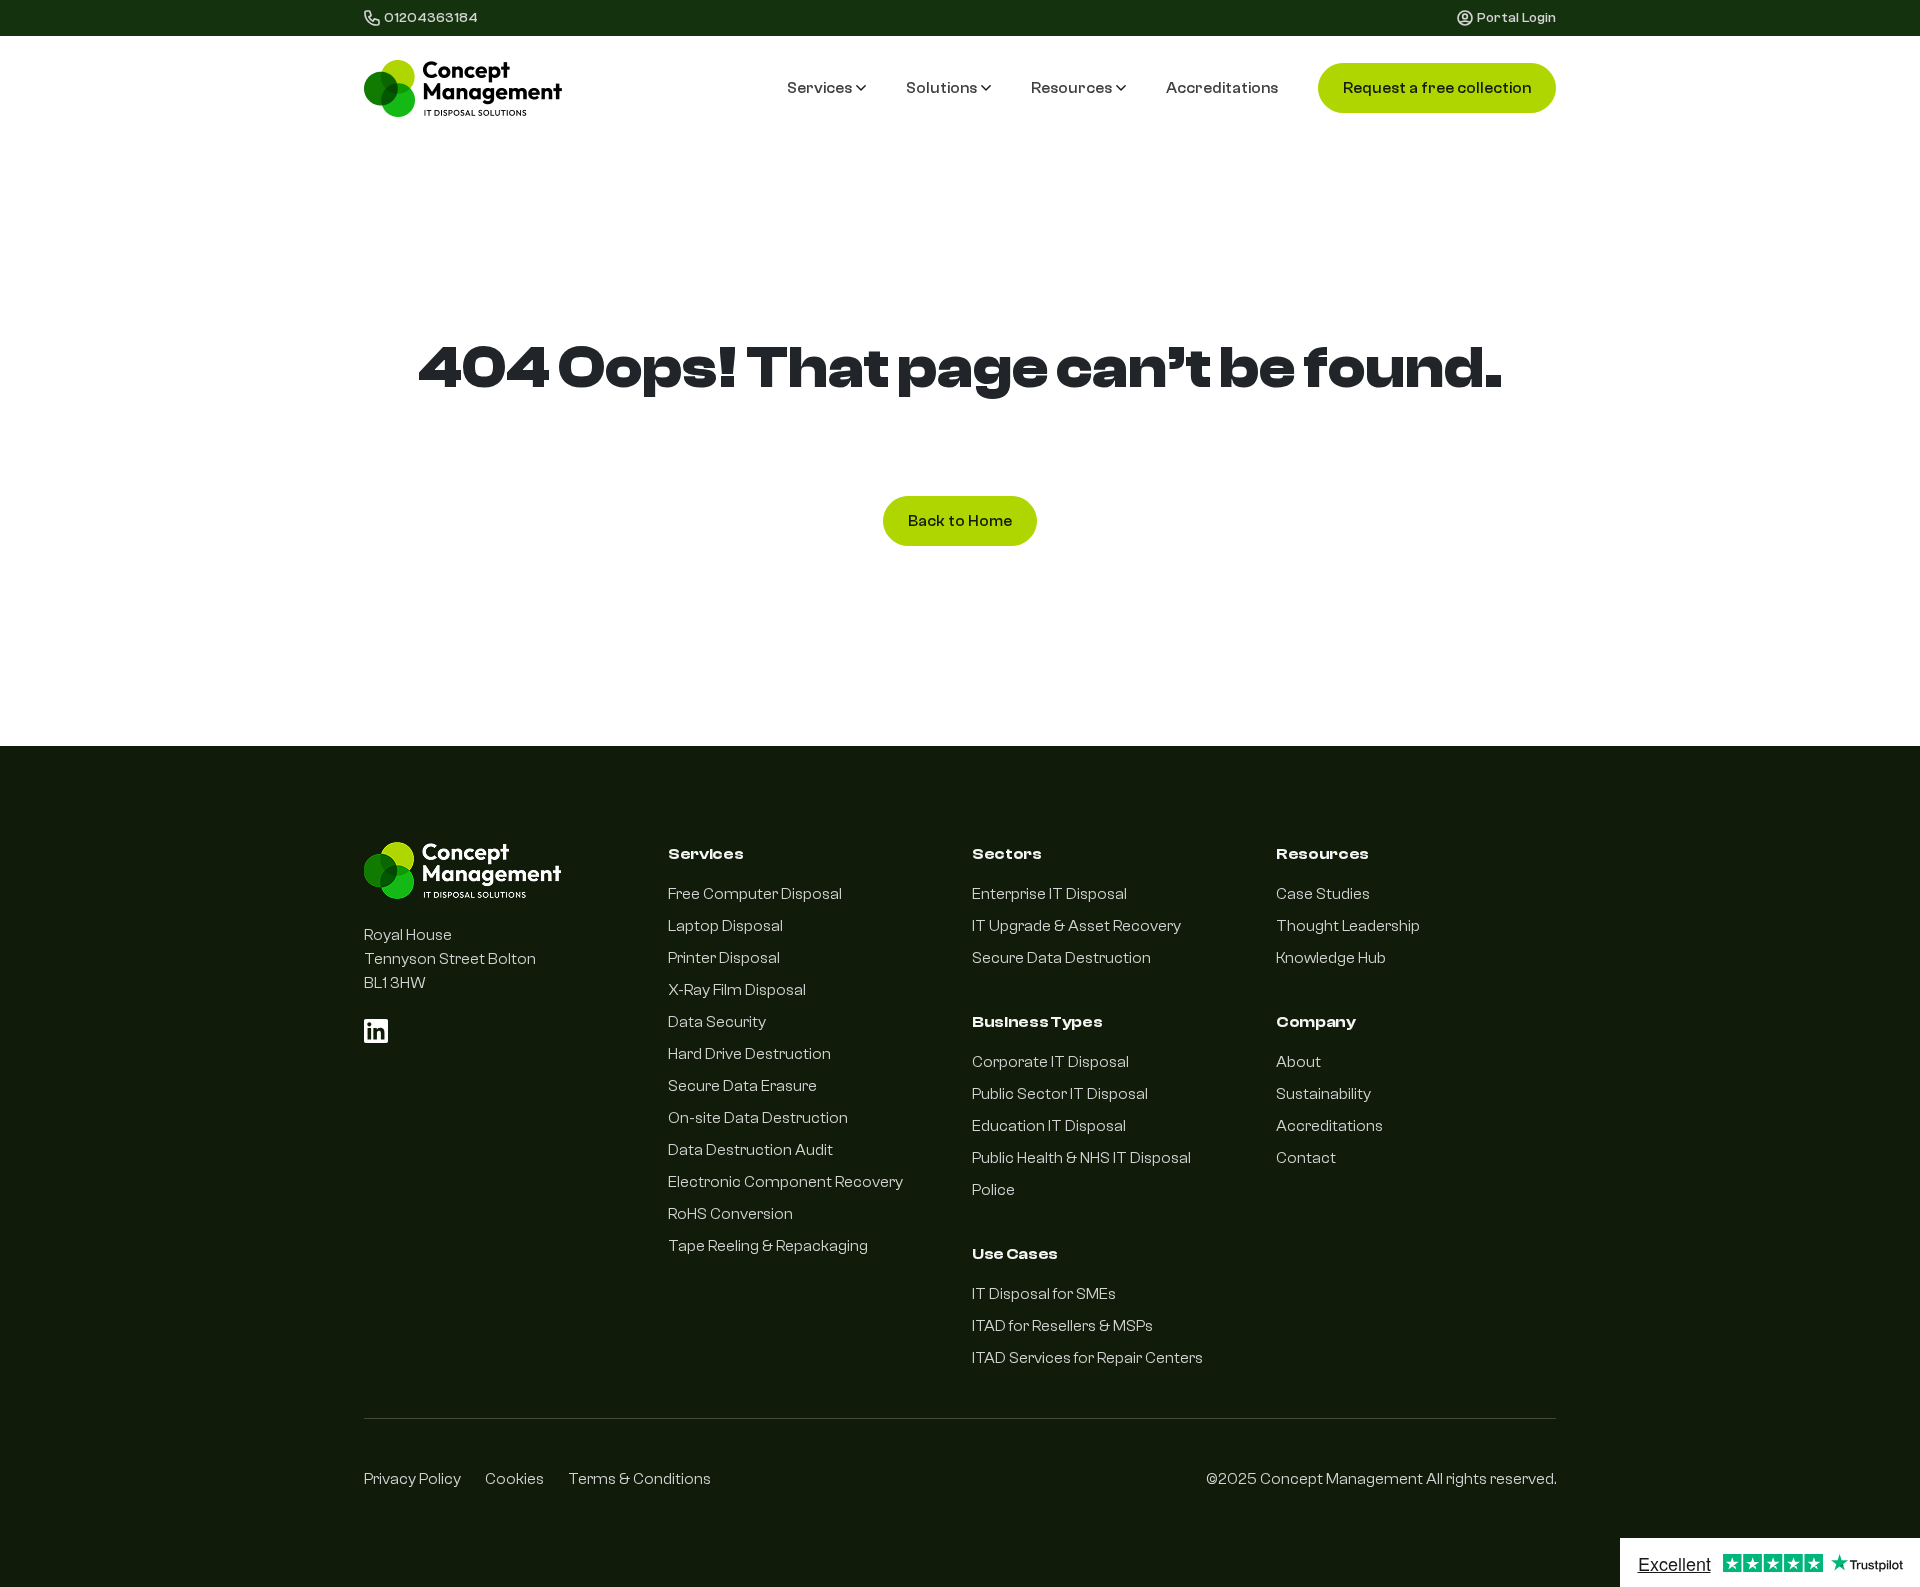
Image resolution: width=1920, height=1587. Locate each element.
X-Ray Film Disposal (737, 990)
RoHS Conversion (730, 1214)
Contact (1306, 1158)
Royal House (408, 935)
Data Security (717, 1022)
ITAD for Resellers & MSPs (1062, 1326)
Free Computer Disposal (755, 894)
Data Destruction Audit (750, 1150)
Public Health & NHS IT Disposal (1081, 1158)
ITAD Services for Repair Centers (1087, 1358)
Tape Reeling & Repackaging (768, 1246)
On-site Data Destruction (758, 1118)
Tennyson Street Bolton (450, 959)
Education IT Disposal (1049, 1126)
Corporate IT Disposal (1050, 1062)
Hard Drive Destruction (749, 1054)
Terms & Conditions (639, 1479)
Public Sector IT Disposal (1060, 1094)
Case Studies (1323, 894)
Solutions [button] (941, 88)
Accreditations (1222, 88)
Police (993, 1190)
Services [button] (819, 88)
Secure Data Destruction (1061, 958)
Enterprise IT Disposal (1049, 894)
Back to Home (960, 521)
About (1298, 1062)
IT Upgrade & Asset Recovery (1076, 926)
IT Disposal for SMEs (1044, 1294)
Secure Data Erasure (742, 1086)
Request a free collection (1437, 88)
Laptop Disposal (725, 926)
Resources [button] (1071, 88)
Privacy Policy (412, 1479)
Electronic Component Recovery (785, 1182)
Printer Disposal (724, 958)
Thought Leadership (1348, 926)
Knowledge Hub (1331, 958)
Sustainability (1323, 1094)
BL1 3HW (395, 983)
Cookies (514, 1479)
